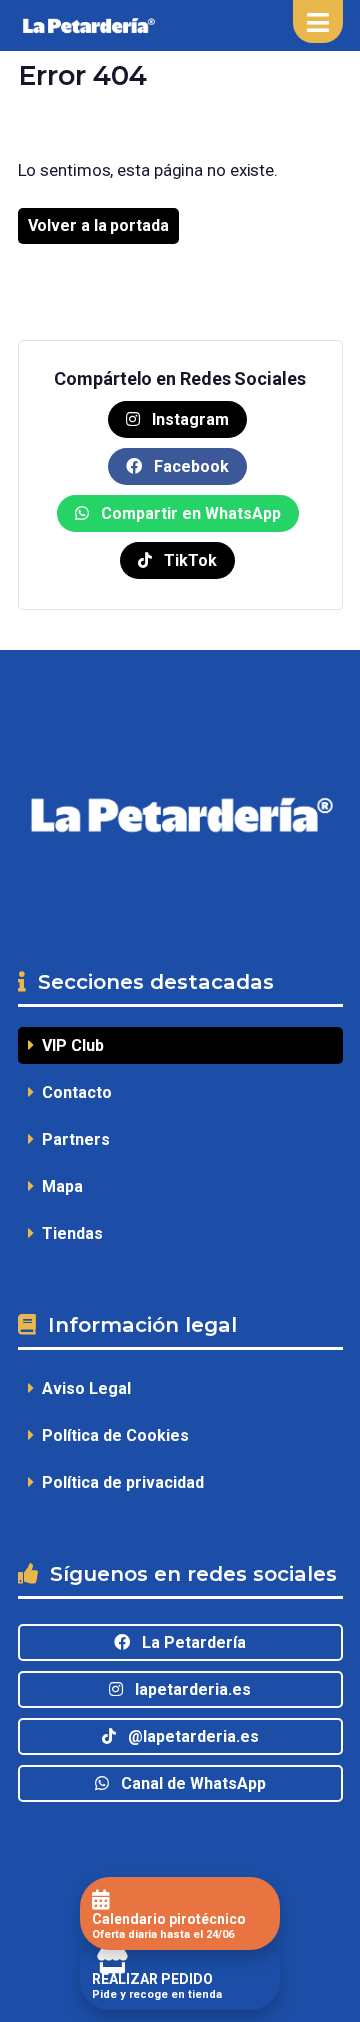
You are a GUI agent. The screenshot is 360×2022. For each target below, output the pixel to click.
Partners (72, 1139)
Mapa (58, 1186)
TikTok (188, 560)
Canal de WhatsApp (187, 1783)
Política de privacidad (119, 1482)
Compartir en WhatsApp (189, 513)
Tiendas (68, 1233)
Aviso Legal (82, 1388)
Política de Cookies (111, 1435)
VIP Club (69, 1045)
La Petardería (188, 1642)
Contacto (73, 1092)
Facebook (189, 466)
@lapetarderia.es (187, 1736)
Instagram (188, 419)
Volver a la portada (98, 225)
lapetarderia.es (187, 1689)
